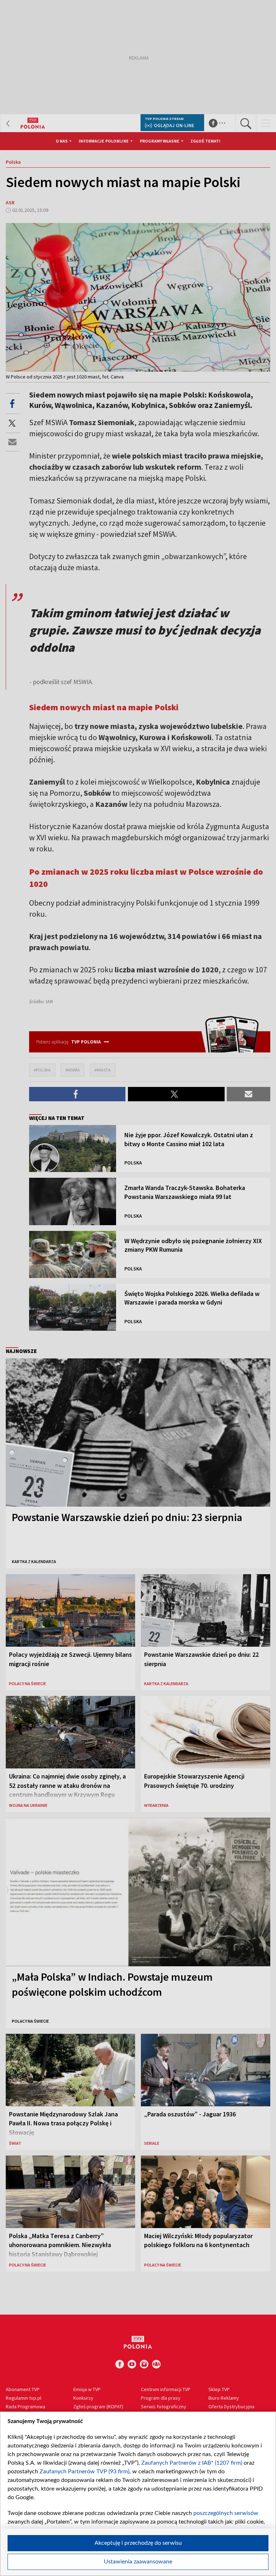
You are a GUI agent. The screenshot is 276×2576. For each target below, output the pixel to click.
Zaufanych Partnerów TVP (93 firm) (84, 2472)
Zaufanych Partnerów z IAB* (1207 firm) (192, 2463)
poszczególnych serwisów (226, 2513)
